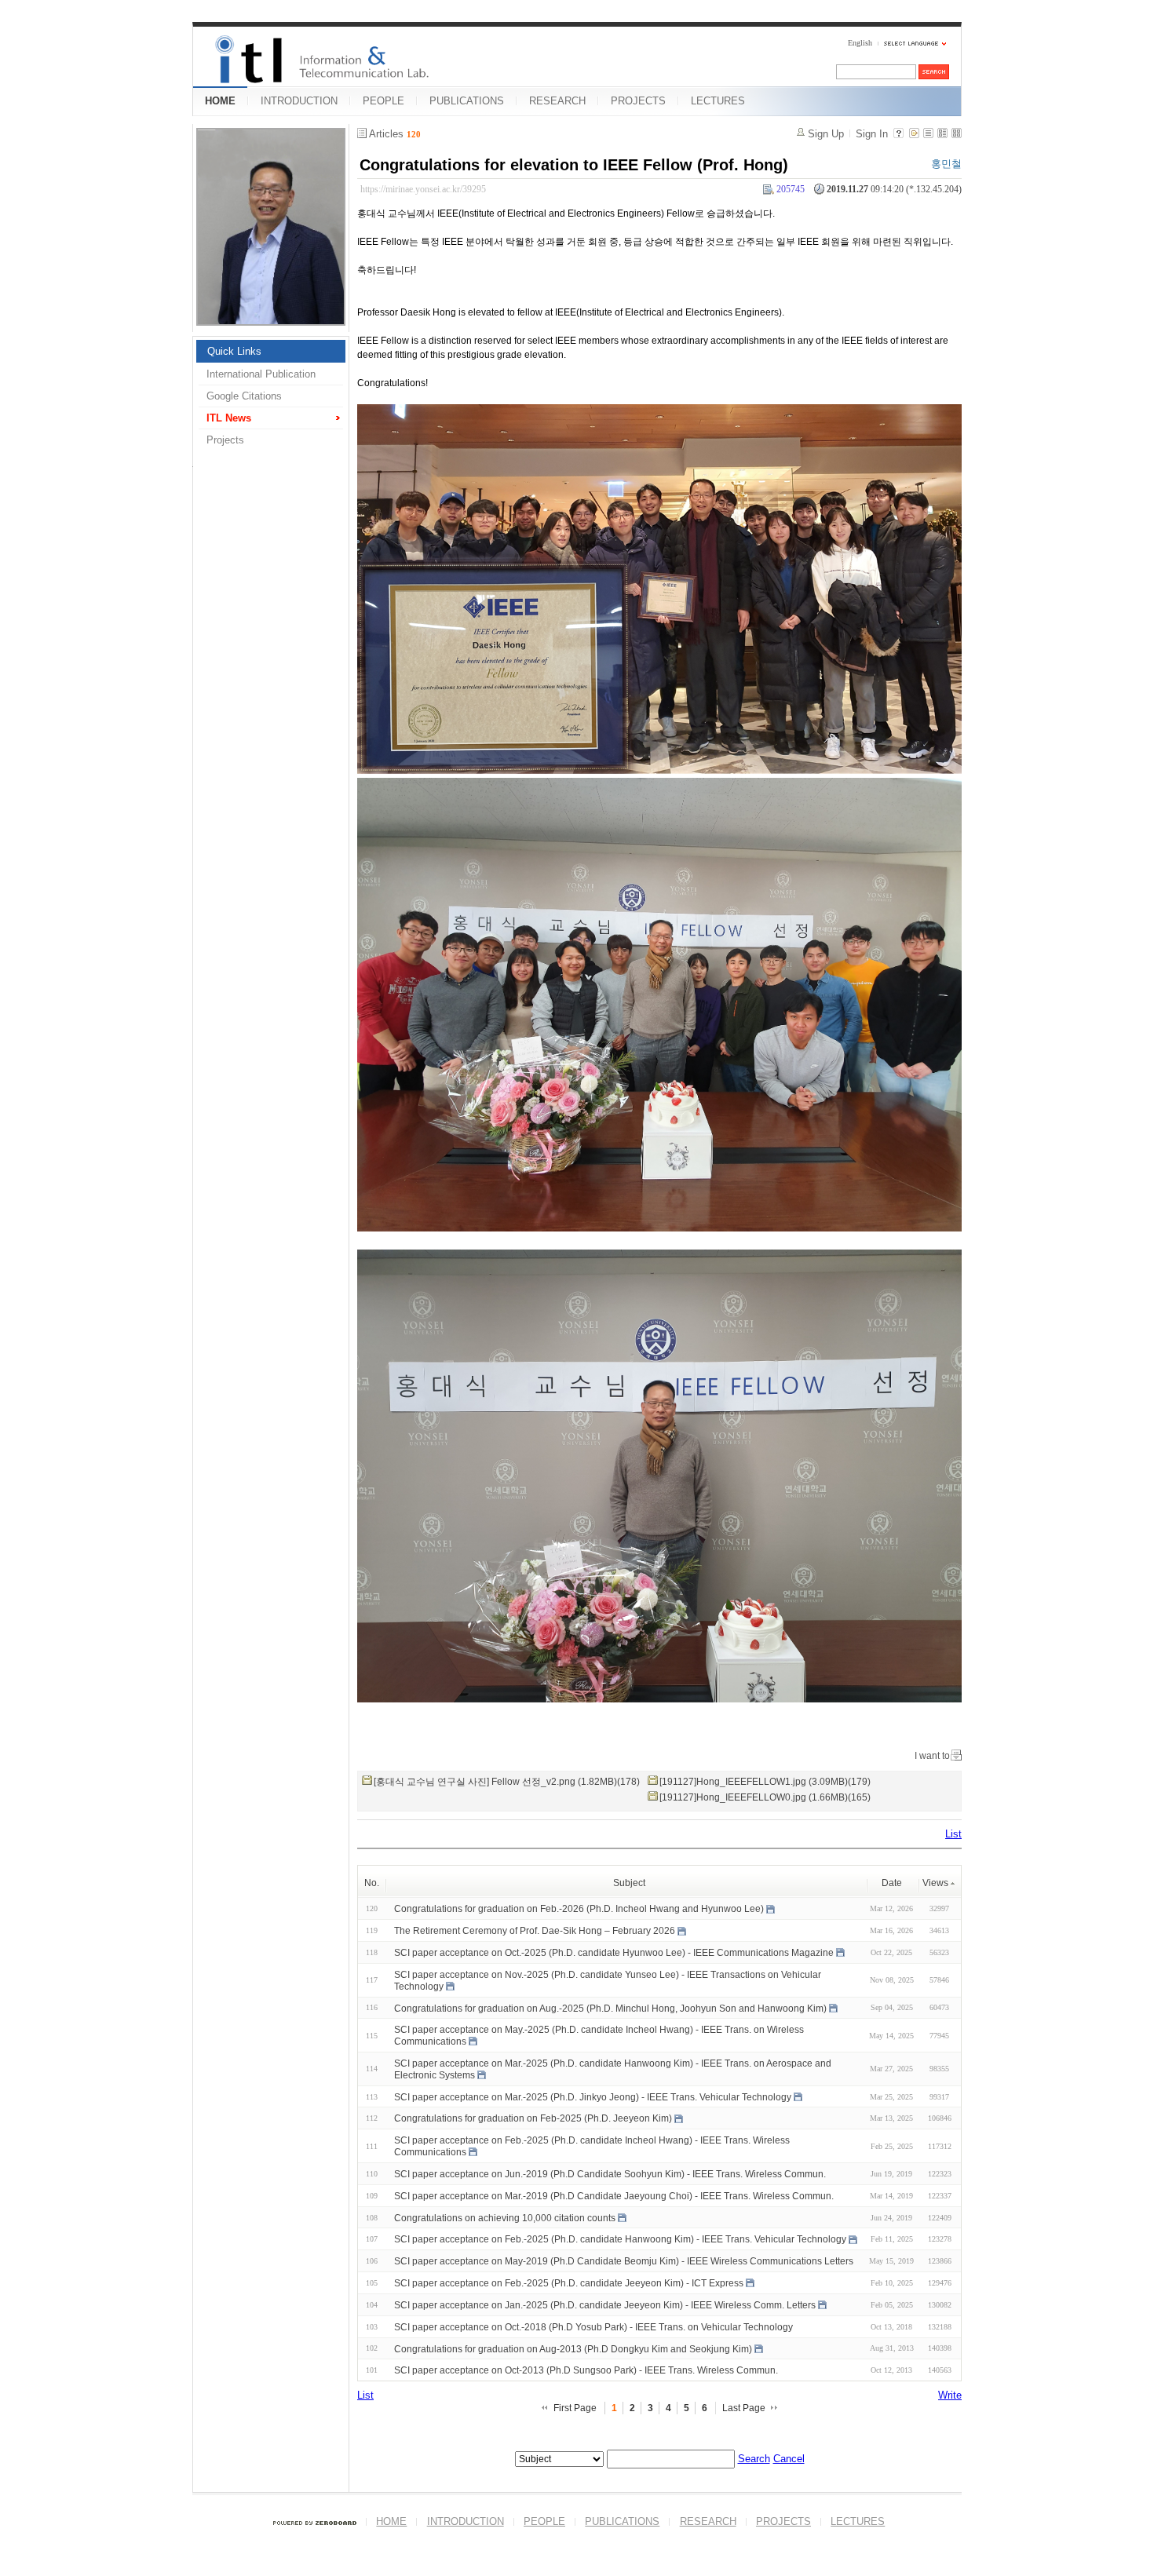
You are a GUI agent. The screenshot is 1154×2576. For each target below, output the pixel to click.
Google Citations (244, 396)
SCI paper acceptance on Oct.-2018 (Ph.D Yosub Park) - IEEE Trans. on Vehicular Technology (593, 2327)
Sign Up (826, 134)
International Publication (261, 374)
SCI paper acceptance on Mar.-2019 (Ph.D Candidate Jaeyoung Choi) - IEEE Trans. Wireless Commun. (614, 2196)
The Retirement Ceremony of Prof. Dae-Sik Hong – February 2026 (535, 1931)
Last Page (744, 2408)
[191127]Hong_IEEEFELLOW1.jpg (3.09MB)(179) (765, 1782)
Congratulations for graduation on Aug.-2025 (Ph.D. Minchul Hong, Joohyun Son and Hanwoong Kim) (610, 2008)
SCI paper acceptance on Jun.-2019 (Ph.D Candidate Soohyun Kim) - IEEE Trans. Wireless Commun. (610, 2174)
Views (935, 1883)
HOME (220, 101)
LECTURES (718, 101)
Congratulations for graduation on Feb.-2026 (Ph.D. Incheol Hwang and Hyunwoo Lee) (579, 1909)
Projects (225, 440)
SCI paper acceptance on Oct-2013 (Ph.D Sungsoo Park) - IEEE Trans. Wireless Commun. (586, 2370)
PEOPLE (383, 101)
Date (892, 1883)
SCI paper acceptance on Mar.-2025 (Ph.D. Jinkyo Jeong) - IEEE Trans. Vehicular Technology (593, 2096)
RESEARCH (557, 101)
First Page (575, 2408)
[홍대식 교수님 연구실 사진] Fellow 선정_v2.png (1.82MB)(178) (507, 1782)
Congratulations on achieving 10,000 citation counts (505, 2217)
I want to (932, 1756)
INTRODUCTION (299, 101)
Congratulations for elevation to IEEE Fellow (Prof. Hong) (574, 165)
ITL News (229, 418)
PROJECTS (638, 101)
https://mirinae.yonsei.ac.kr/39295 (423, 189)
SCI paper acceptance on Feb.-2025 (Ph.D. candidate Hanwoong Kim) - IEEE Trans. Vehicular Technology (620, 2239)
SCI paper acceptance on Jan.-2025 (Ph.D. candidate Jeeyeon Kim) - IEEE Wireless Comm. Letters (605, 2305)
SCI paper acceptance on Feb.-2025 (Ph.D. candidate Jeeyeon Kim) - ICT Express (569, 2283)
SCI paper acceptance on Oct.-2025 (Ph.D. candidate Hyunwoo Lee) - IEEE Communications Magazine (614, 1953)
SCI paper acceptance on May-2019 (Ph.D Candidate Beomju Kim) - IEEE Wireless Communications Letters (624, 2261)
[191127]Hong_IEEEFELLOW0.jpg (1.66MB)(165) (765, 1797)
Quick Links (234, 351)
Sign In (872, 134)
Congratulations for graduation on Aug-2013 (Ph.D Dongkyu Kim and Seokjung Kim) (573, 2348)
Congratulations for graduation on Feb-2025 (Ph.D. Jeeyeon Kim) (533, 2118)
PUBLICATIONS (467, 101)
